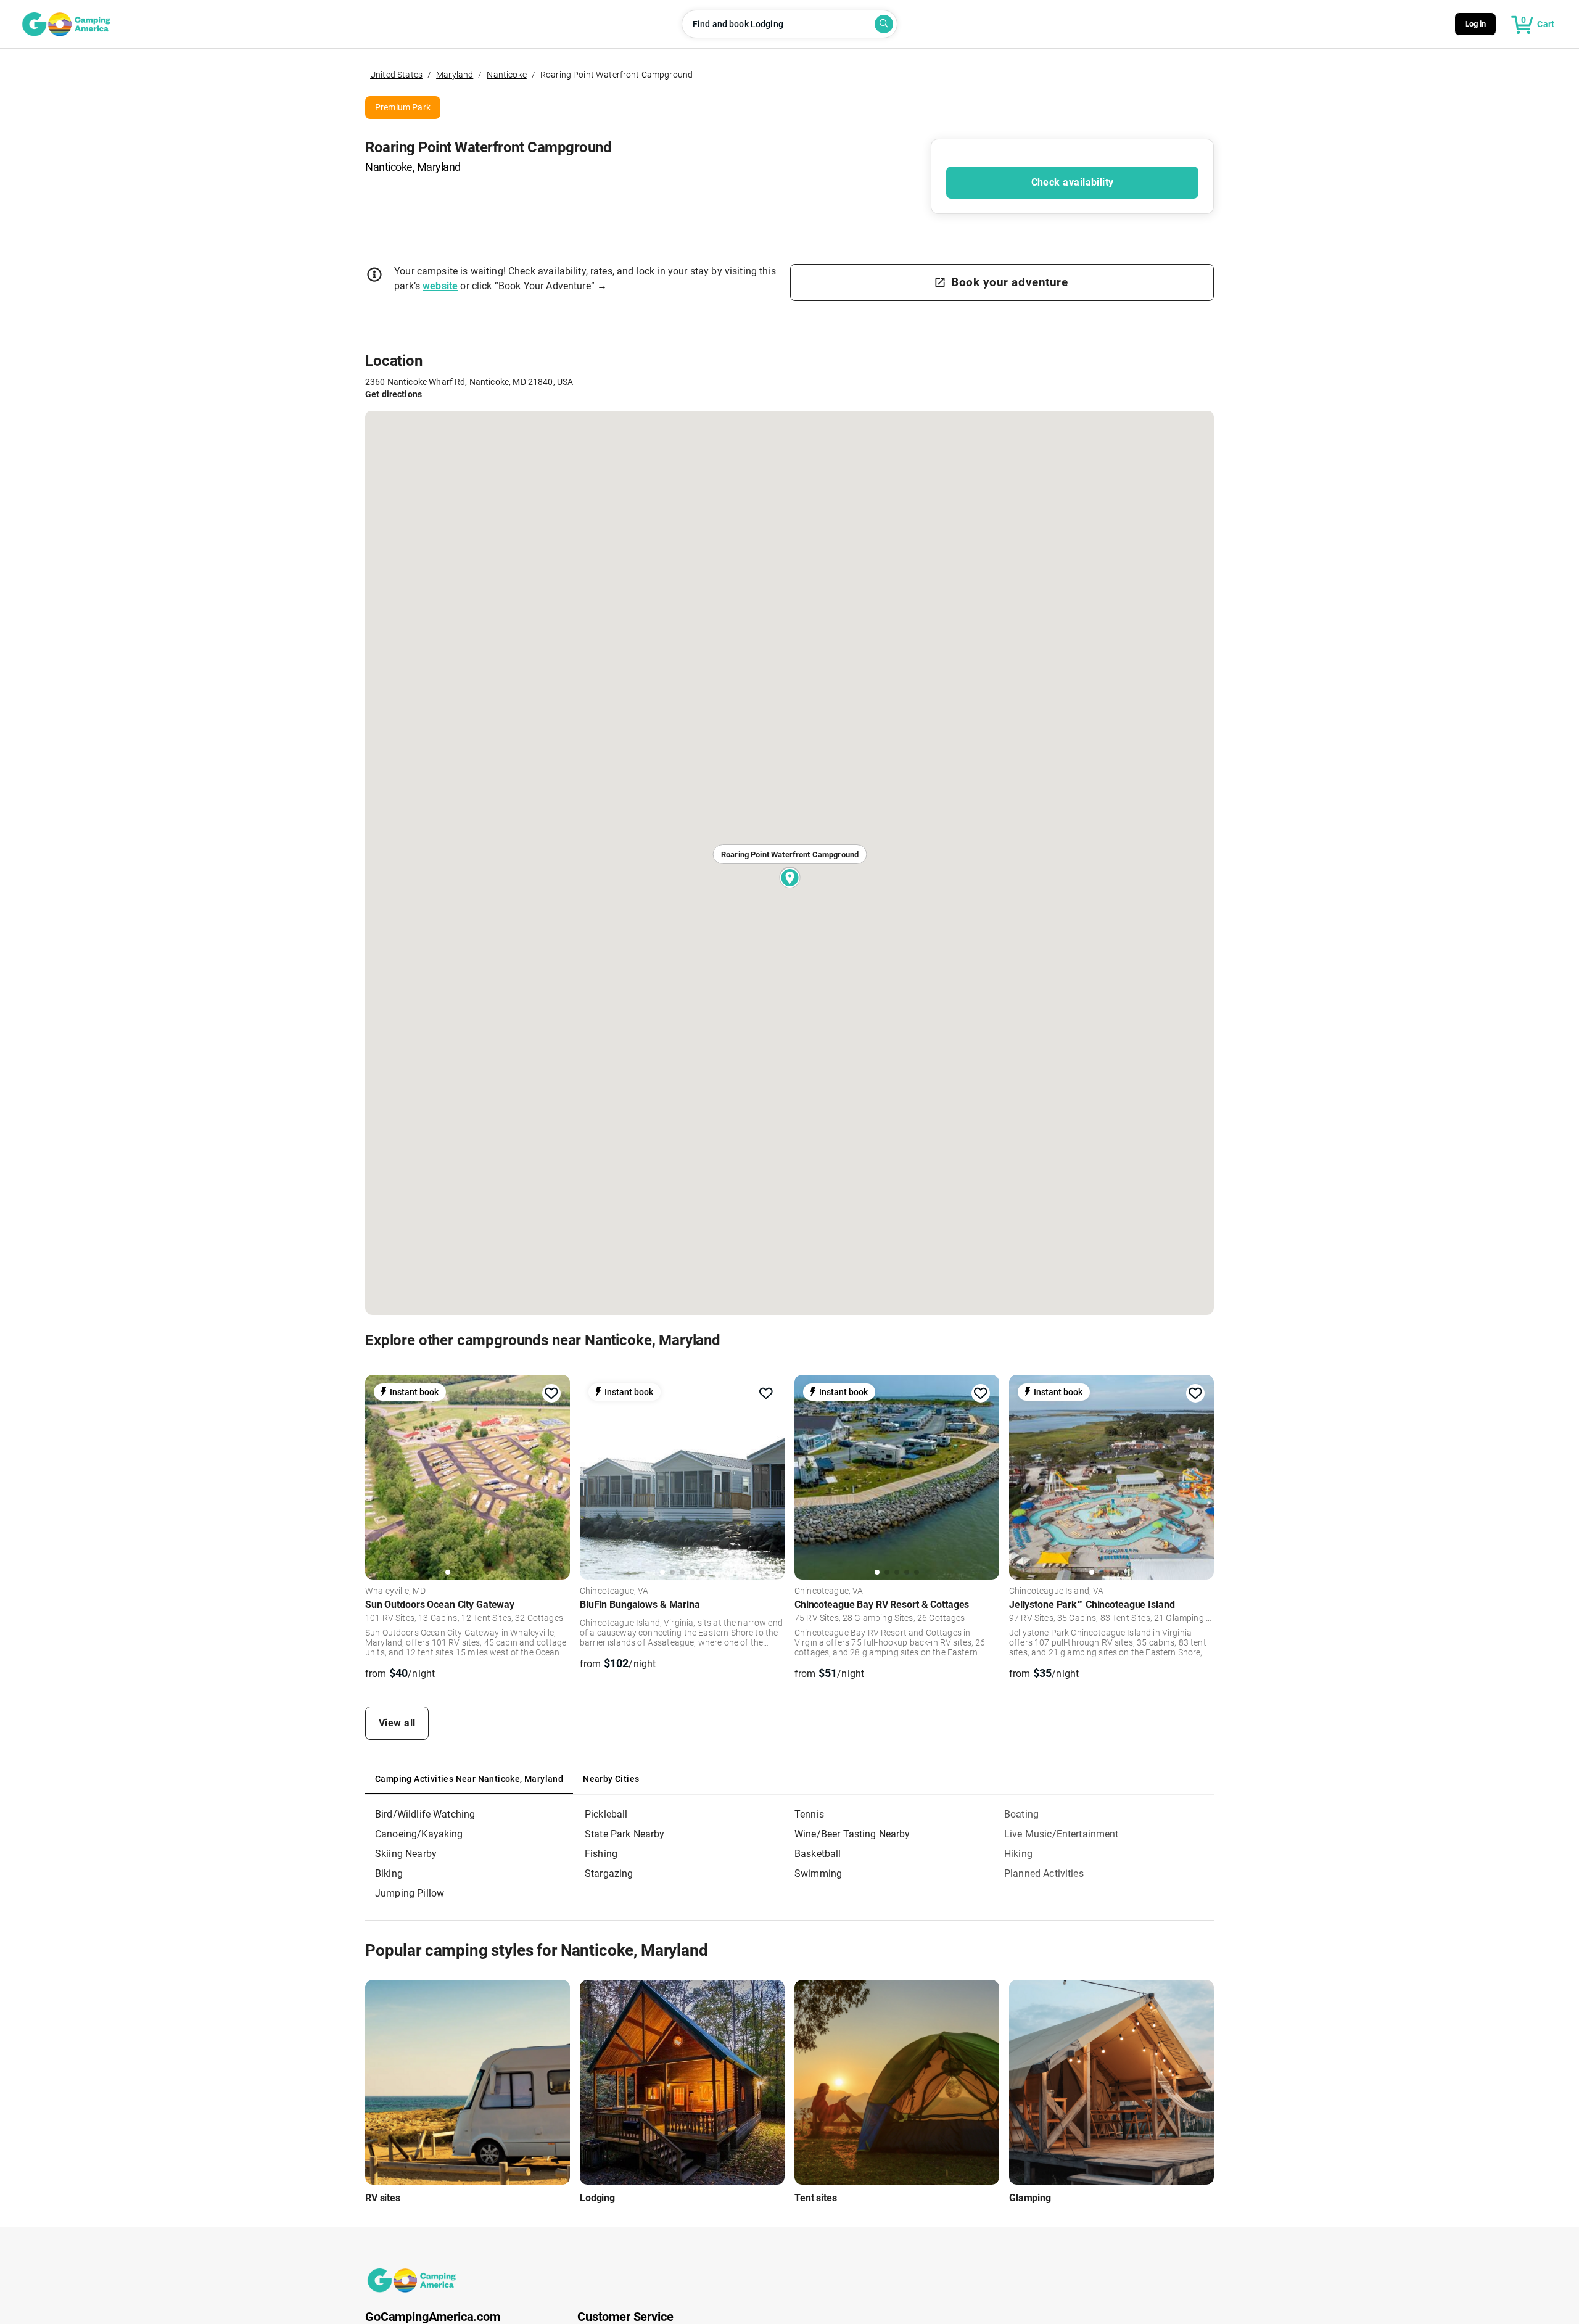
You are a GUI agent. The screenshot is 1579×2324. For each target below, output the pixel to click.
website (440, 286)
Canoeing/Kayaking (419, 1834)
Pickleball (606, 1814)
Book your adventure (1009, 282)
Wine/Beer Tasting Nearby (852, 1834)
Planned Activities (1044, 1873)
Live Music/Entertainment (1062, 1834)
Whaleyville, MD (395, 1591)
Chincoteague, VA (614, 1591)
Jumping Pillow (410, 1893)
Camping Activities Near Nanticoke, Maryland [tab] (469, 1779)
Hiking (1018, 1854)
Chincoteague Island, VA (1057, 1591)
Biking (389, 1873)
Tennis (809, 1814)
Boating (1021, 1814)
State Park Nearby (625, 1834)
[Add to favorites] (551, 1393)
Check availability (1073, 182)
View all (397, 1723)
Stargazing (609, 1873)
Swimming (818, 1873)
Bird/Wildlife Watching (425, 1814)
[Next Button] (556, 1475)
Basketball (818, 1854)
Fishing (601, 1854)
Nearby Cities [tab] (611, 1779)
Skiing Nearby (406, 1854)
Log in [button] (1476, 24)
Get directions (394, 394)
